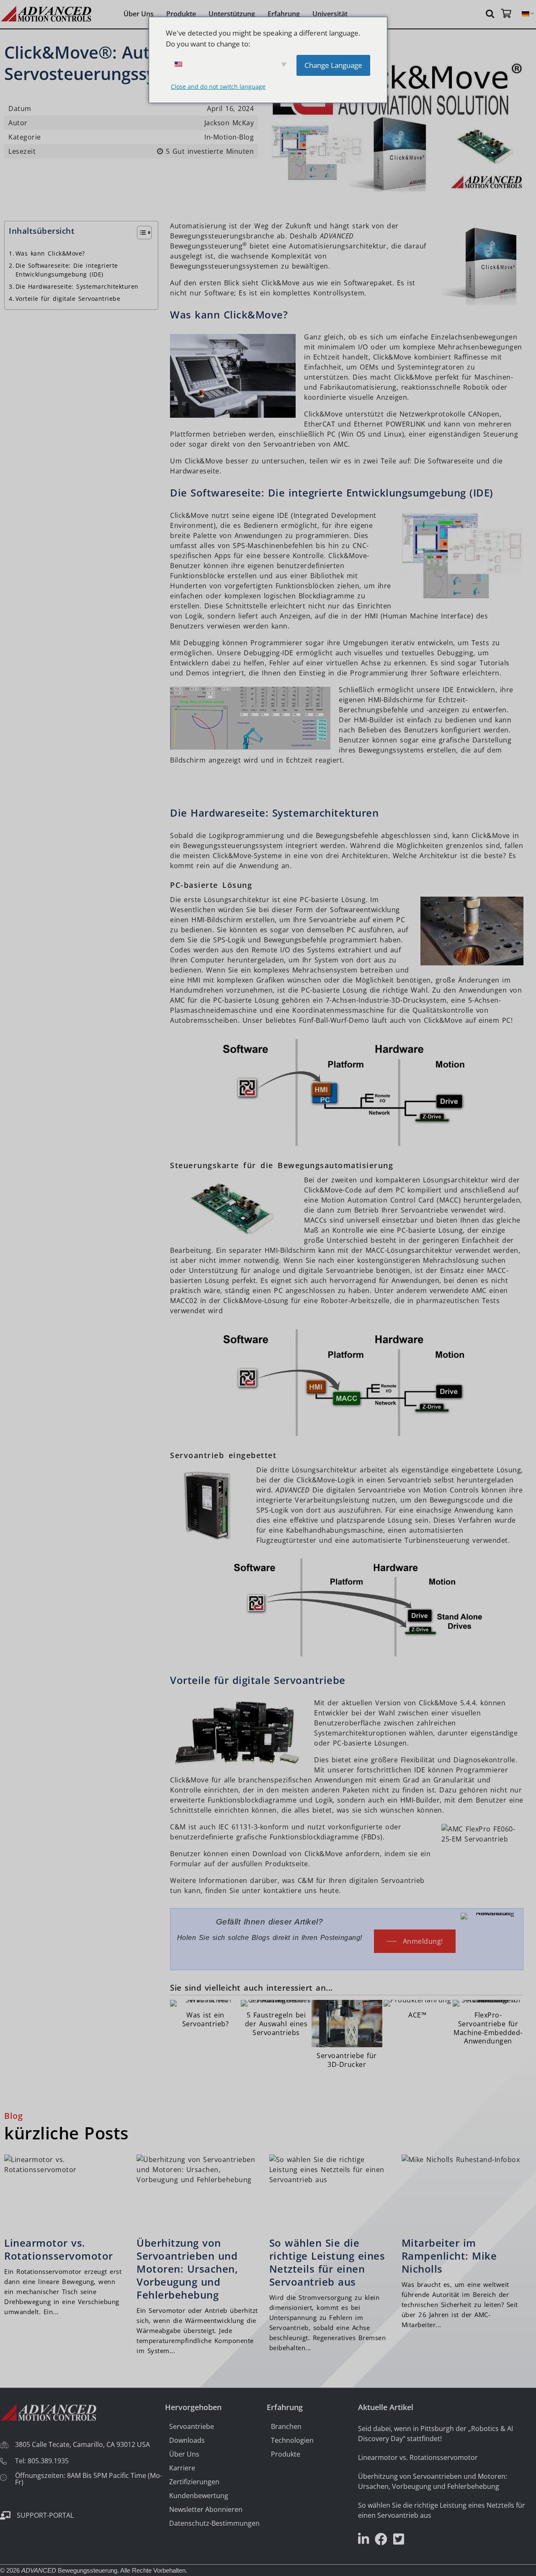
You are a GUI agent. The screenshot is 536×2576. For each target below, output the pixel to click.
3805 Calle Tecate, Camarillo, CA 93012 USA (82, 2444)
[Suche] (491, 13)
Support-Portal (45, 2515)
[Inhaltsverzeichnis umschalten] (140, 233)
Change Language (333, 65)
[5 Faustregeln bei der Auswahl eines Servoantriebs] (276, 2019)
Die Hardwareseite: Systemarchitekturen (77, 286)
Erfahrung (284, 14)
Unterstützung (232, 14)
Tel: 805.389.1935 (42, 2461)
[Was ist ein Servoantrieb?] (205, 2015)
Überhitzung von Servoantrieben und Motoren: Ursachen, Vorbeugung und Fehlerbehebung (187, 2269)
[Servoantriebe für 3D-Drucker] (347, 2035)
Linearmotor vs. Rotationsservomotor (59, 2249)
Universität (330, 14)
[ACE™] (418, 2011)
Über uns (139, 14)
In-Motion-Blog (229, 137)
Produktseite (287, 1864)
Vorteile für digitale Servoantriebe (68, 299)
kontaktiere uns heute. (302, 1891)
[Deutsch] (526, 14)
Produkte (181, 14)
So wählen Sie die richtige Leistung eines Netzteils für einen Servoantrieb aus (327, 2262)
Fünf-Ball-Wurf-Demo (334, 1020)
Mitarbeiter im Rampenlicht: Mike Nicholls (449, 2256)
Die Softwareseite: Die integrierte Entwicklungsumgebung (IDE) (67, 270)
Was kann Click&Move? (50, 253)
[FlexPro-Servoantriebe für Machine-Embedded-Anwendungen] (488, 2024)
